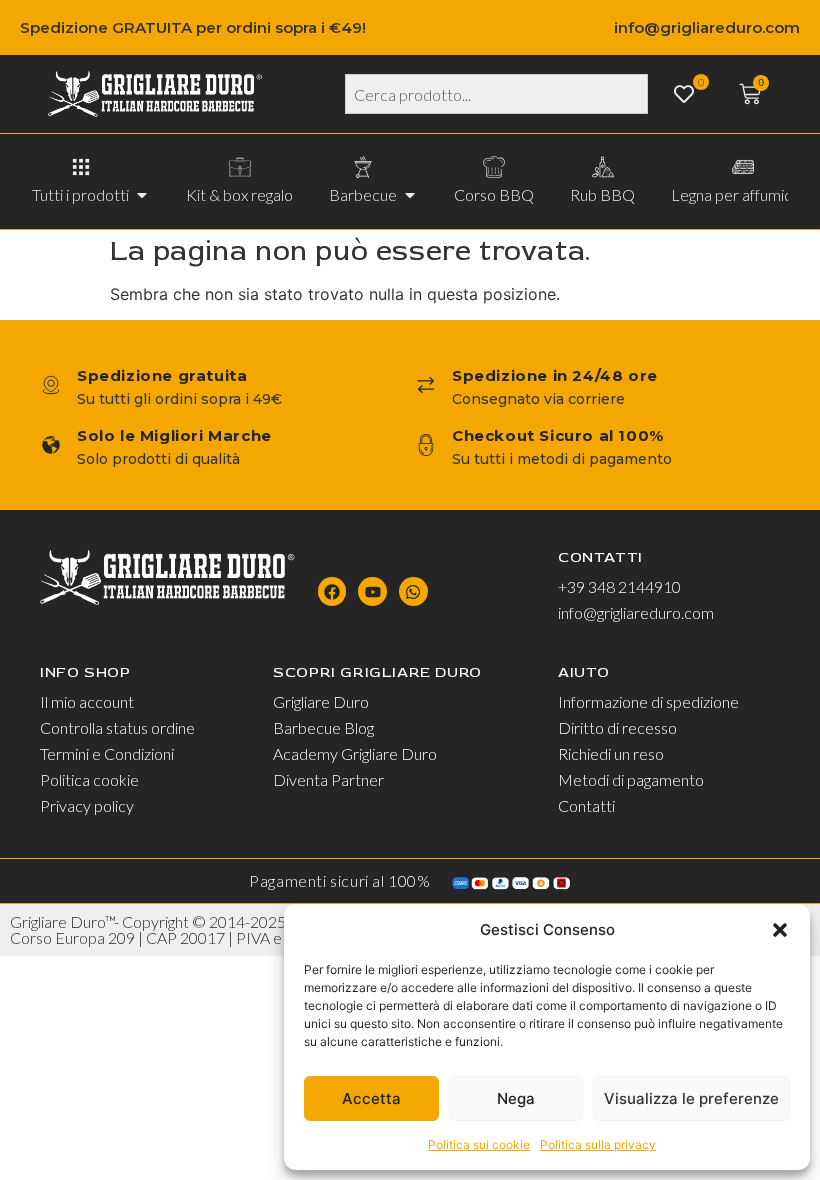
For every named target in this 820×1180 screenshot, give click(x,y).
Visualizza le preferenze (691, 1098)
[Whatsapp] (413, 591)
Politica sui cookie (479, 1144)
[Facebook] (332, 591)
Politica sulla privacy (598, 1144)
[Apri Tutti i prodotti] (142, 195)
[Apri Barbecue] (410, 195)
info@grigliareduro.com (707, 27)
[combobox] (497, 94)
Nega (516, 1098)
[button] (780, 930)
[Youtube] (372, 591)
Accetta (371, 1098)
